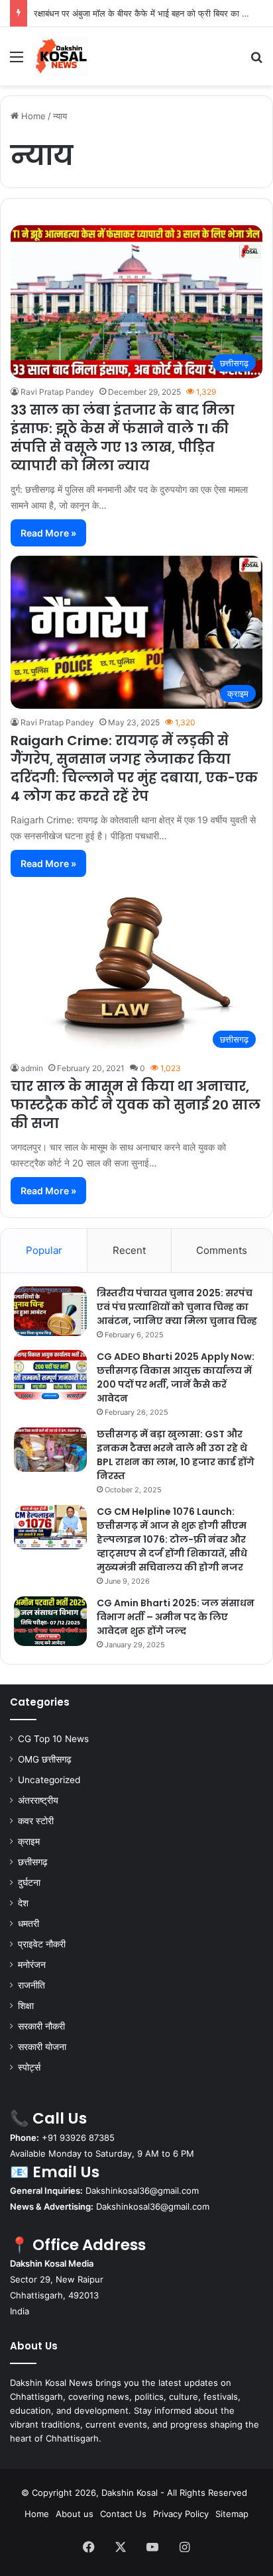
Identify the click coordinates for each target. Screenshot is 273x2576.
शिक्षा (26, 2006)
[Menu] (17, 61)
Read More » (48, 533)
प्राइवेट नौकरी (42, 1944)
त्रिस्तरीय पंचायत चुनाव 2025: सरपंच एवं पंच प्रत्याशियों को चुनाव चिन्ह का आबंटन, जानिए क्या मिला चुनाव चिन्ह (177, 1307)
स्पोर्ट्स (29, 2067)
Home (32, 116)
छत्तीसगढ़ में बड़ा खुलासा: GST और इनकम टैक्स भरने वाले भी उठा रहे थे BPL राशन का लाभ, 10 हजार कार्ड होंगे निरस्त (176, 1455)
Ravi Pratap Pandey (57, 392)
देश (23, 1903)
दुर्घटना (29, 1882)
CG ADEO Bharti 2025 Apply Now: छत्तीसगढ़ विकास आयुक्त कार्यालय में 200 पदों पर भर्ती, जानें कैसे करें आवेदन (176, 1377)
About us (75, 2514)
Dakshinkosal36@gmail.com (142, 2190)
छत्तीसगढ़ (33, 1862)
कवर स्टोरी (36, 1821)
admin (32, 1068)
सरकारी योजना (42, 2047)
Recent (129, 1250)
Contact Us (123, 2514)
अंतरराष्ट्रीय (38, 1800)
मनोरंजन (32, 1965)
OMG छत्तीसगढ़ (45, 1759)
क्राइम (29, 1841)
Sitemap (232, 2514)
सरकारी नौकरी (41, 2026)
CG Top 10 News (53, 1739)
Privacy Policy (181, 2514)
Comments (222, 1250)
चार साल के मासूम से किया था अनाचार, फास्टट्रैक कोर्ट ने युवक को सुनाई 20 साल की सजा (136, 1105)
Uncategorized (49, 1780)
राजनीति (31, 1985)
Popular (44, 1250)
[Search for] (256, 61)
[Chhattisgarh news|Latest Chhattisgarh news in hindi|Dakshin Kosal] (61, 56)
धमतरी (28, 1924)
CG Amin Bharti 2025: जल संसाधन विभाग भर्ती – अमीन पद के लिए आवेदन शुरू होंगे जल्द (176, 1617)
